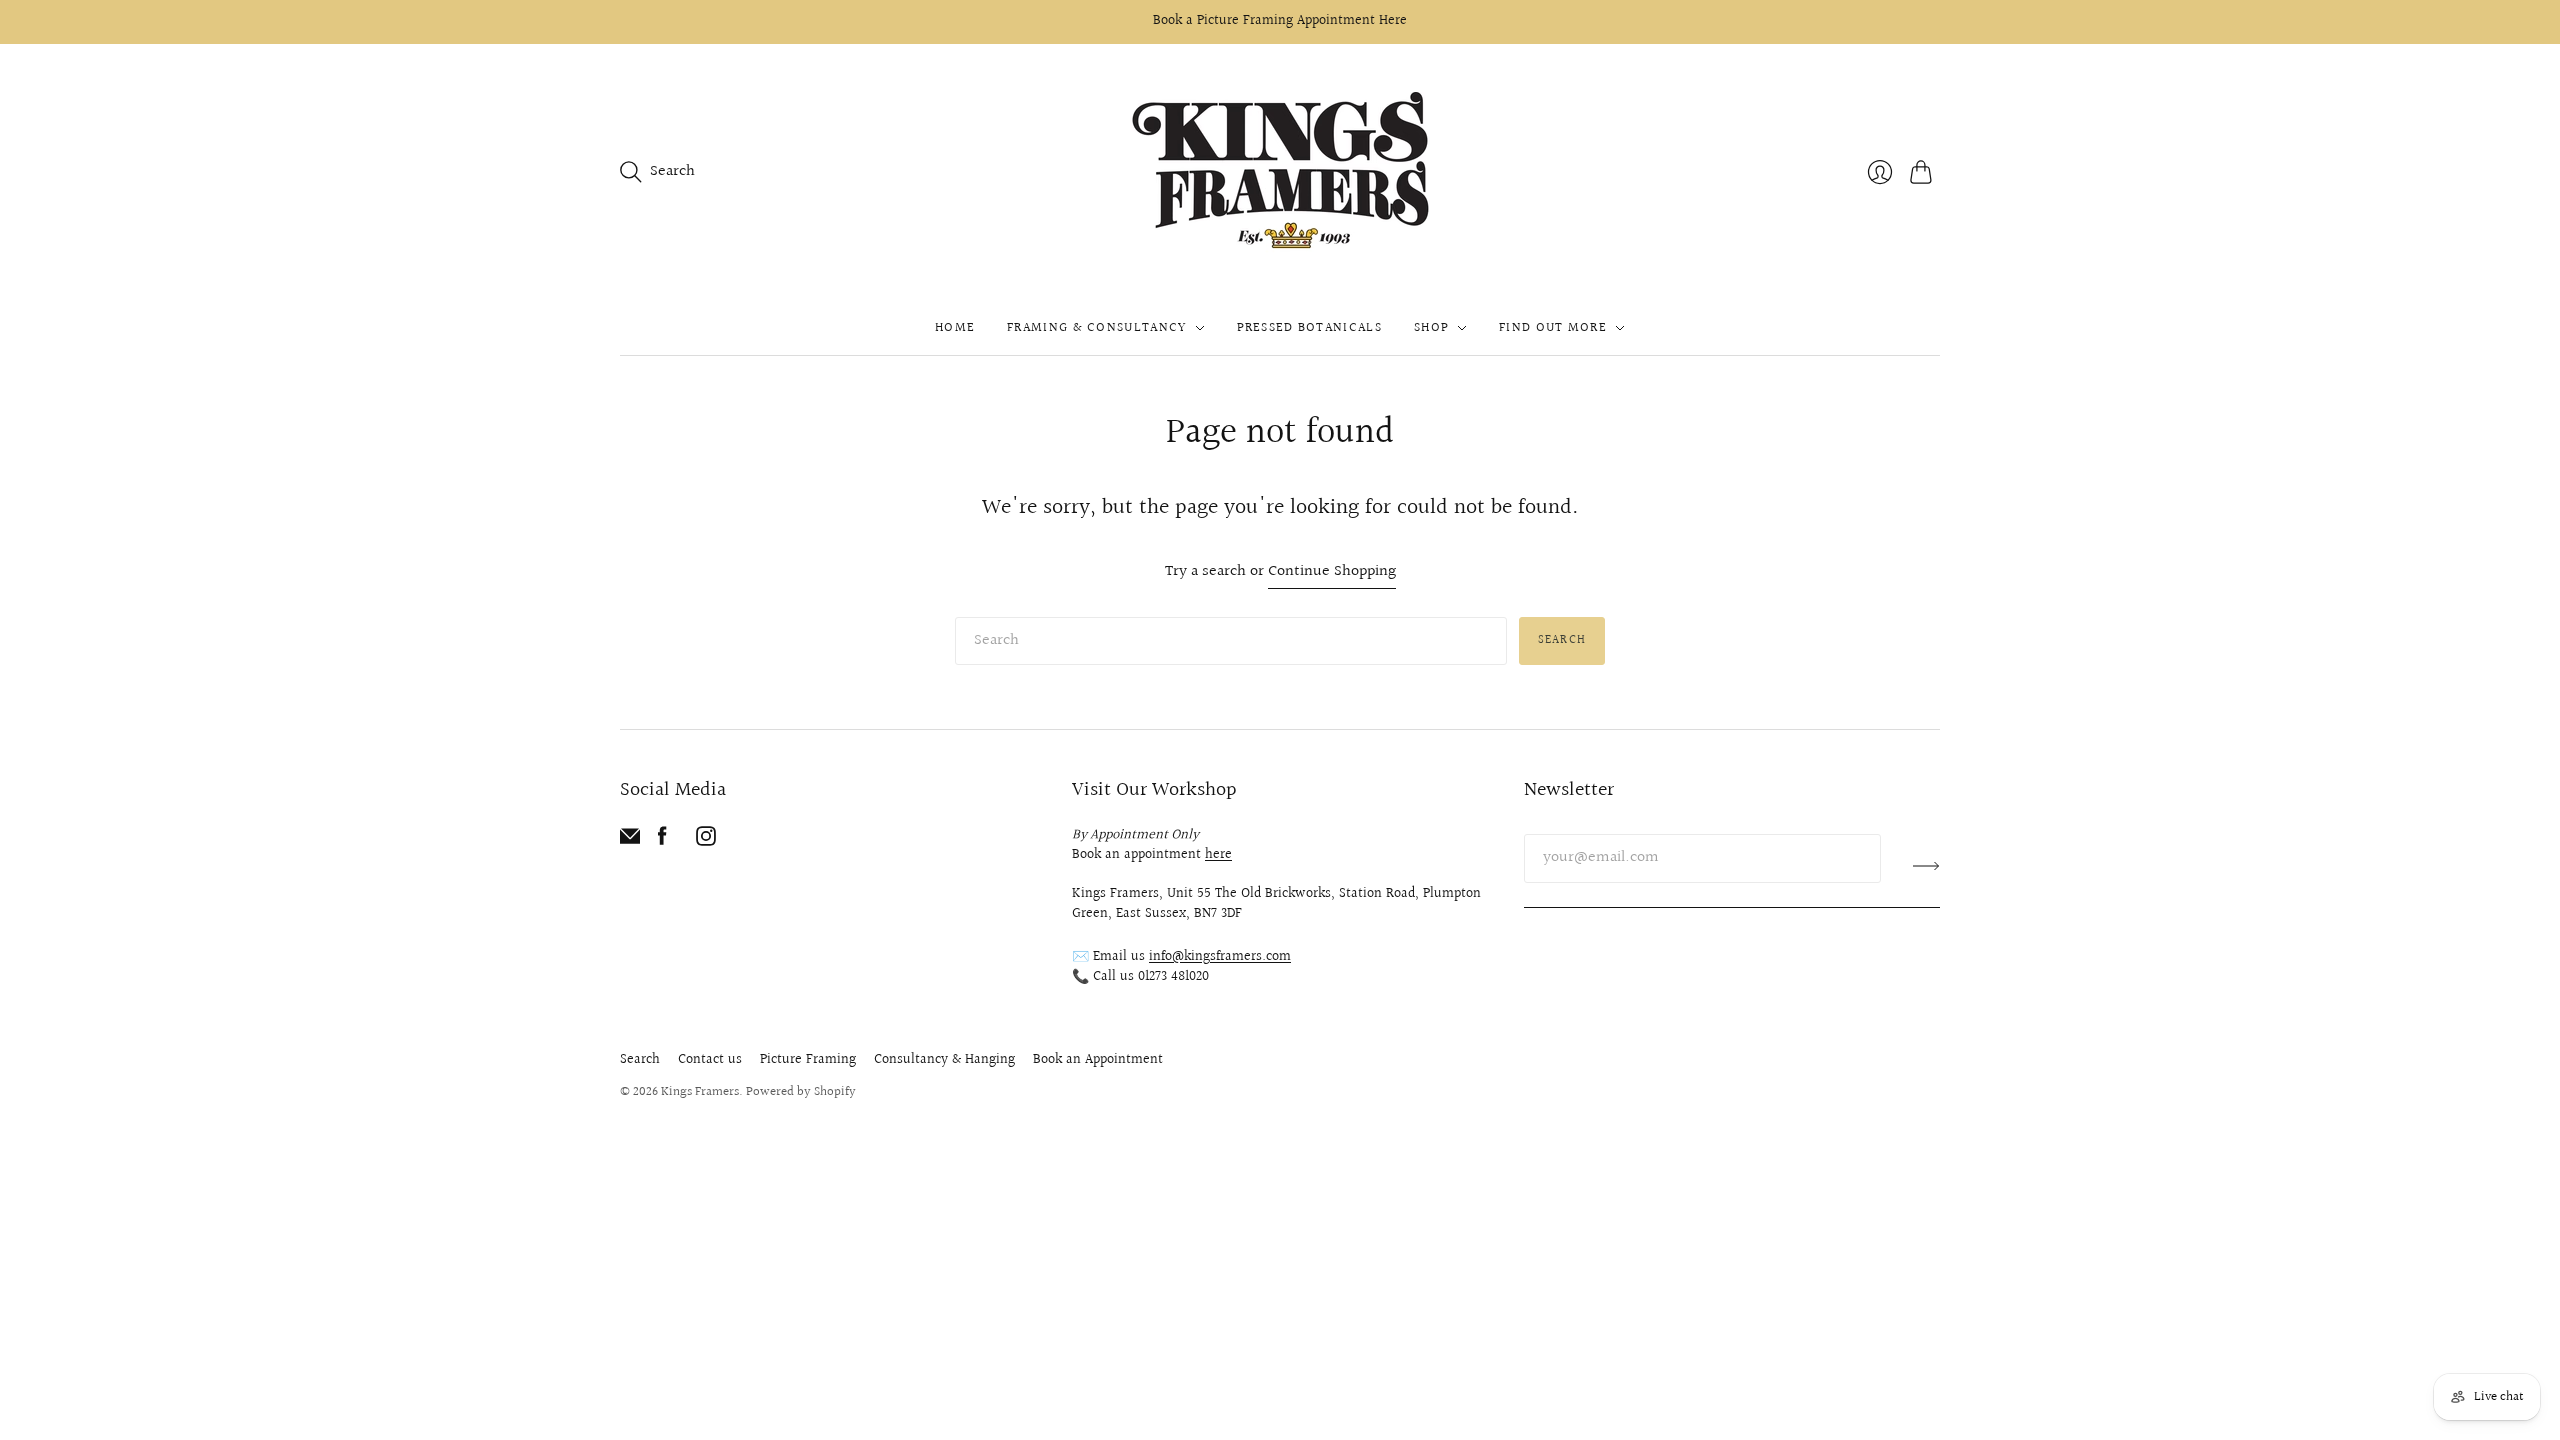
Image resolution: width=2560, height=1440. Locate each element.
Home (955, 328)
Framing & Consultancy (1096, 328)
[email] (630, 841)
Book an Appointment (1098, 1060)
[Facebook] (662, 841)
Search (1562, 640)
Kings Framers (700, 1092)
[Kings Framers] (1280, 172)
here (1218, 855)
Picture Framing (808, 1060)
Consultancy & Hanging (944, 1060)
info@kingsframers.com (1220, 957)
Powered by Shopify (801, 1092)
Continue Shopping (1332, 572)
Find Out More (1553, 328)
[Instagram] (706, 841)
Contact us (710, 1060)
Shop (1431, 328)
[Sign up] (1926, 866)
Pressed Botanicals (1309, 328)
